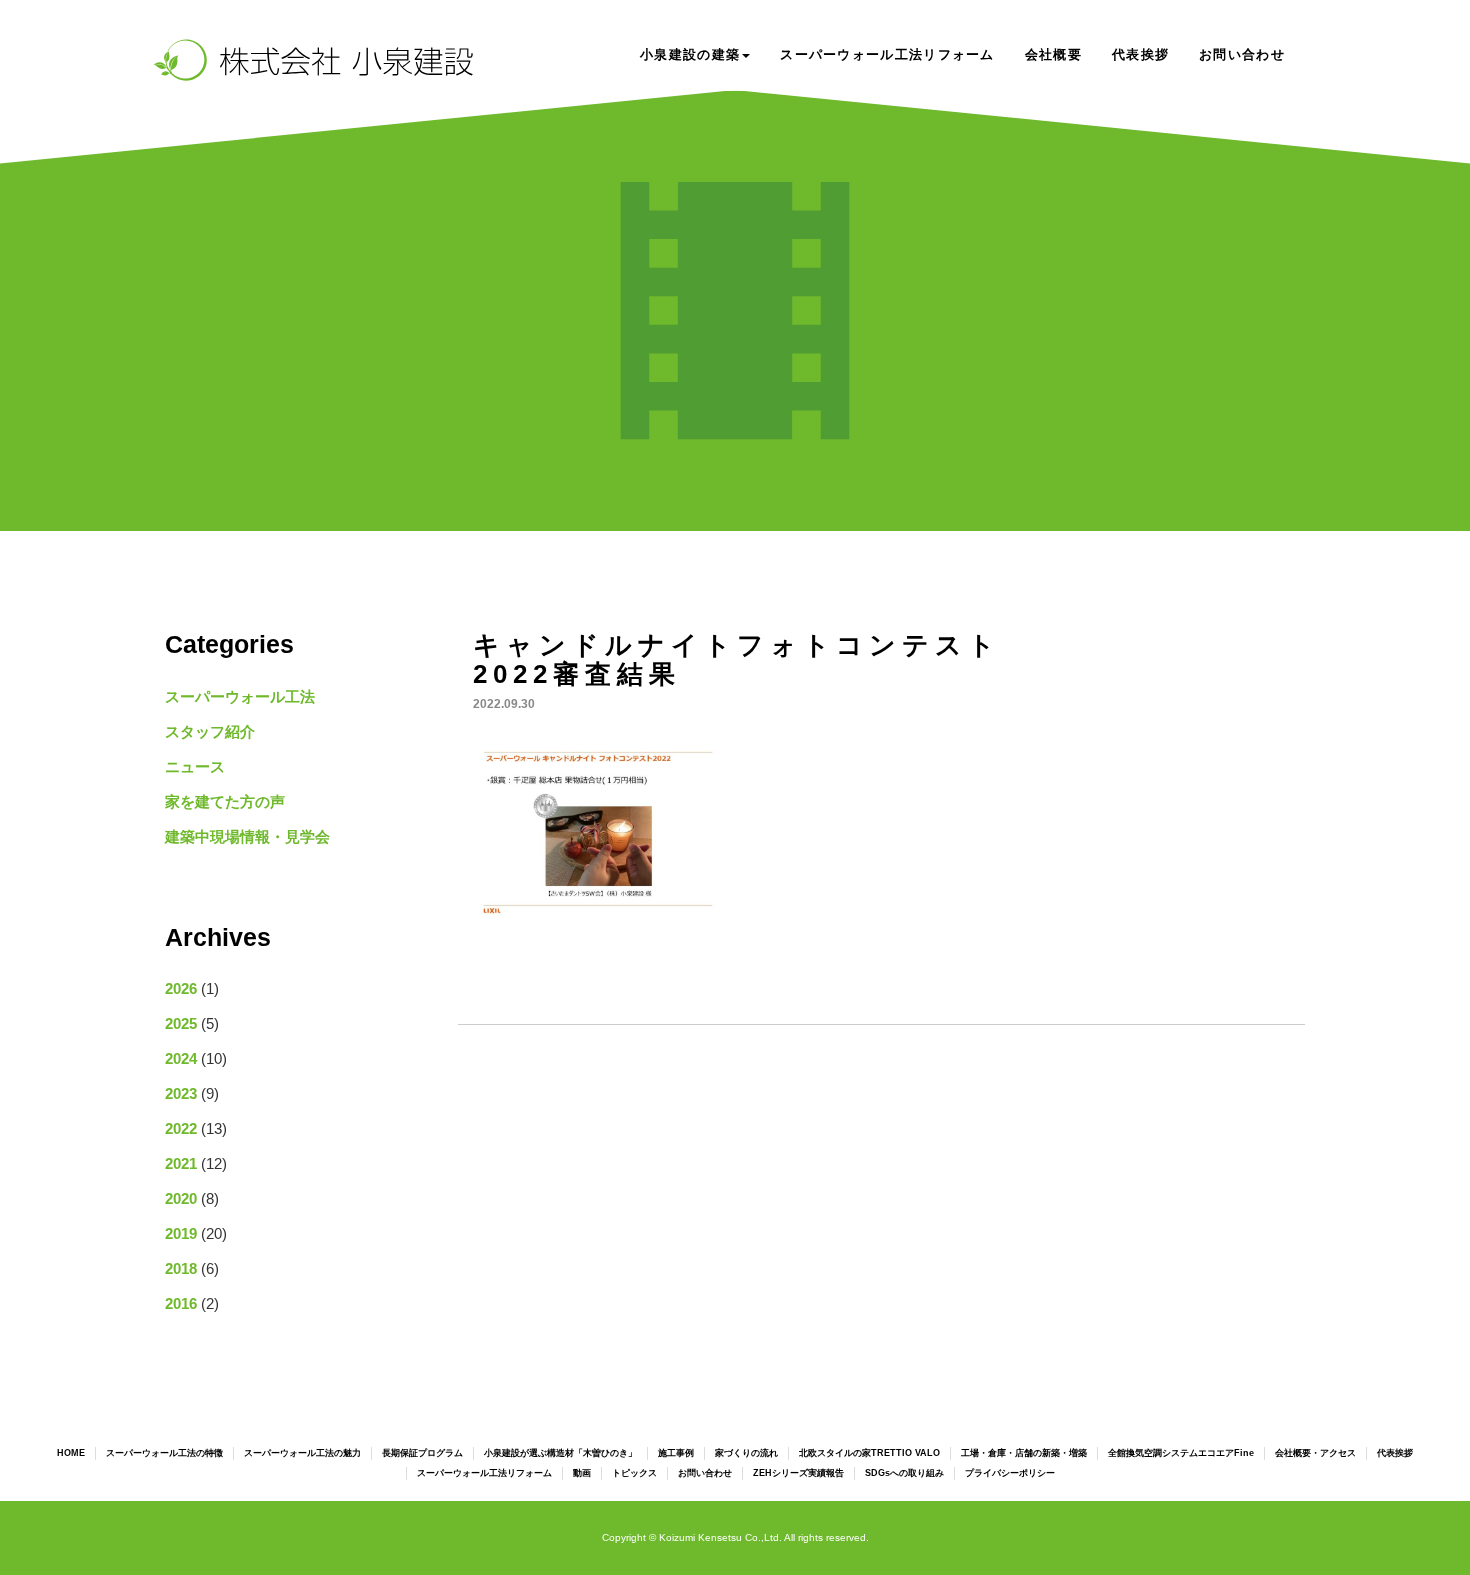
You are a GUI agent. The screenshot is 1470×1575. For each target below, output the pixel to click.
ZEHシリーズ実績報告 (798, 1473)
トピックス (634, 1473)
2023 (181, 1093)
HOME (71, 1453)
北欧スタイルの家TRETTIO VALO (869, 1453)
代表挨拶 (1140, 54)
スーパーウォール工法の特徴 (164, 1453)
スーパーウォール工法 (240, 696)
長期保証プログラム (422, 1453)
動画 (582, 1473)
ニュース (195, 766)
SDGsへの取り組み (904, 1473)
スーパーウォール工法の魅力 (302, 1453)
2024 (181, 1058)
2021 (181, 1163)
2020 (181, 1198)
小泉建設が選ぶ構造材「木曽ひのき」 (560, 1453)
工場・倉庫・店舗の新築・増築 (1024, 1453)
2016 (181, 1303)
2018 (181, 1268)
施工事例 (676, 1453)
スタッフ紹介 (210, 731)
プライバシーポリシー (1010, 1473)
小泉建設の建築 (690, 54)
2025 (181, 1023)
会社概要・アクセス (1315, 1453)
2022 (181, 1128)
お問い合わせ (1242, 54)
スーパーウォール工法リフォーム (887, 54)
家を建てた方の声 (225, 801)
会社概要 (1053, 54)
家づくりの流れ (746, 1453)
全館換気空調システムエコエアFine (1181, 1453)
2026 (181, 988)
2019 (181, 1233)
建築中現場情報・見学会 (247, 836)
